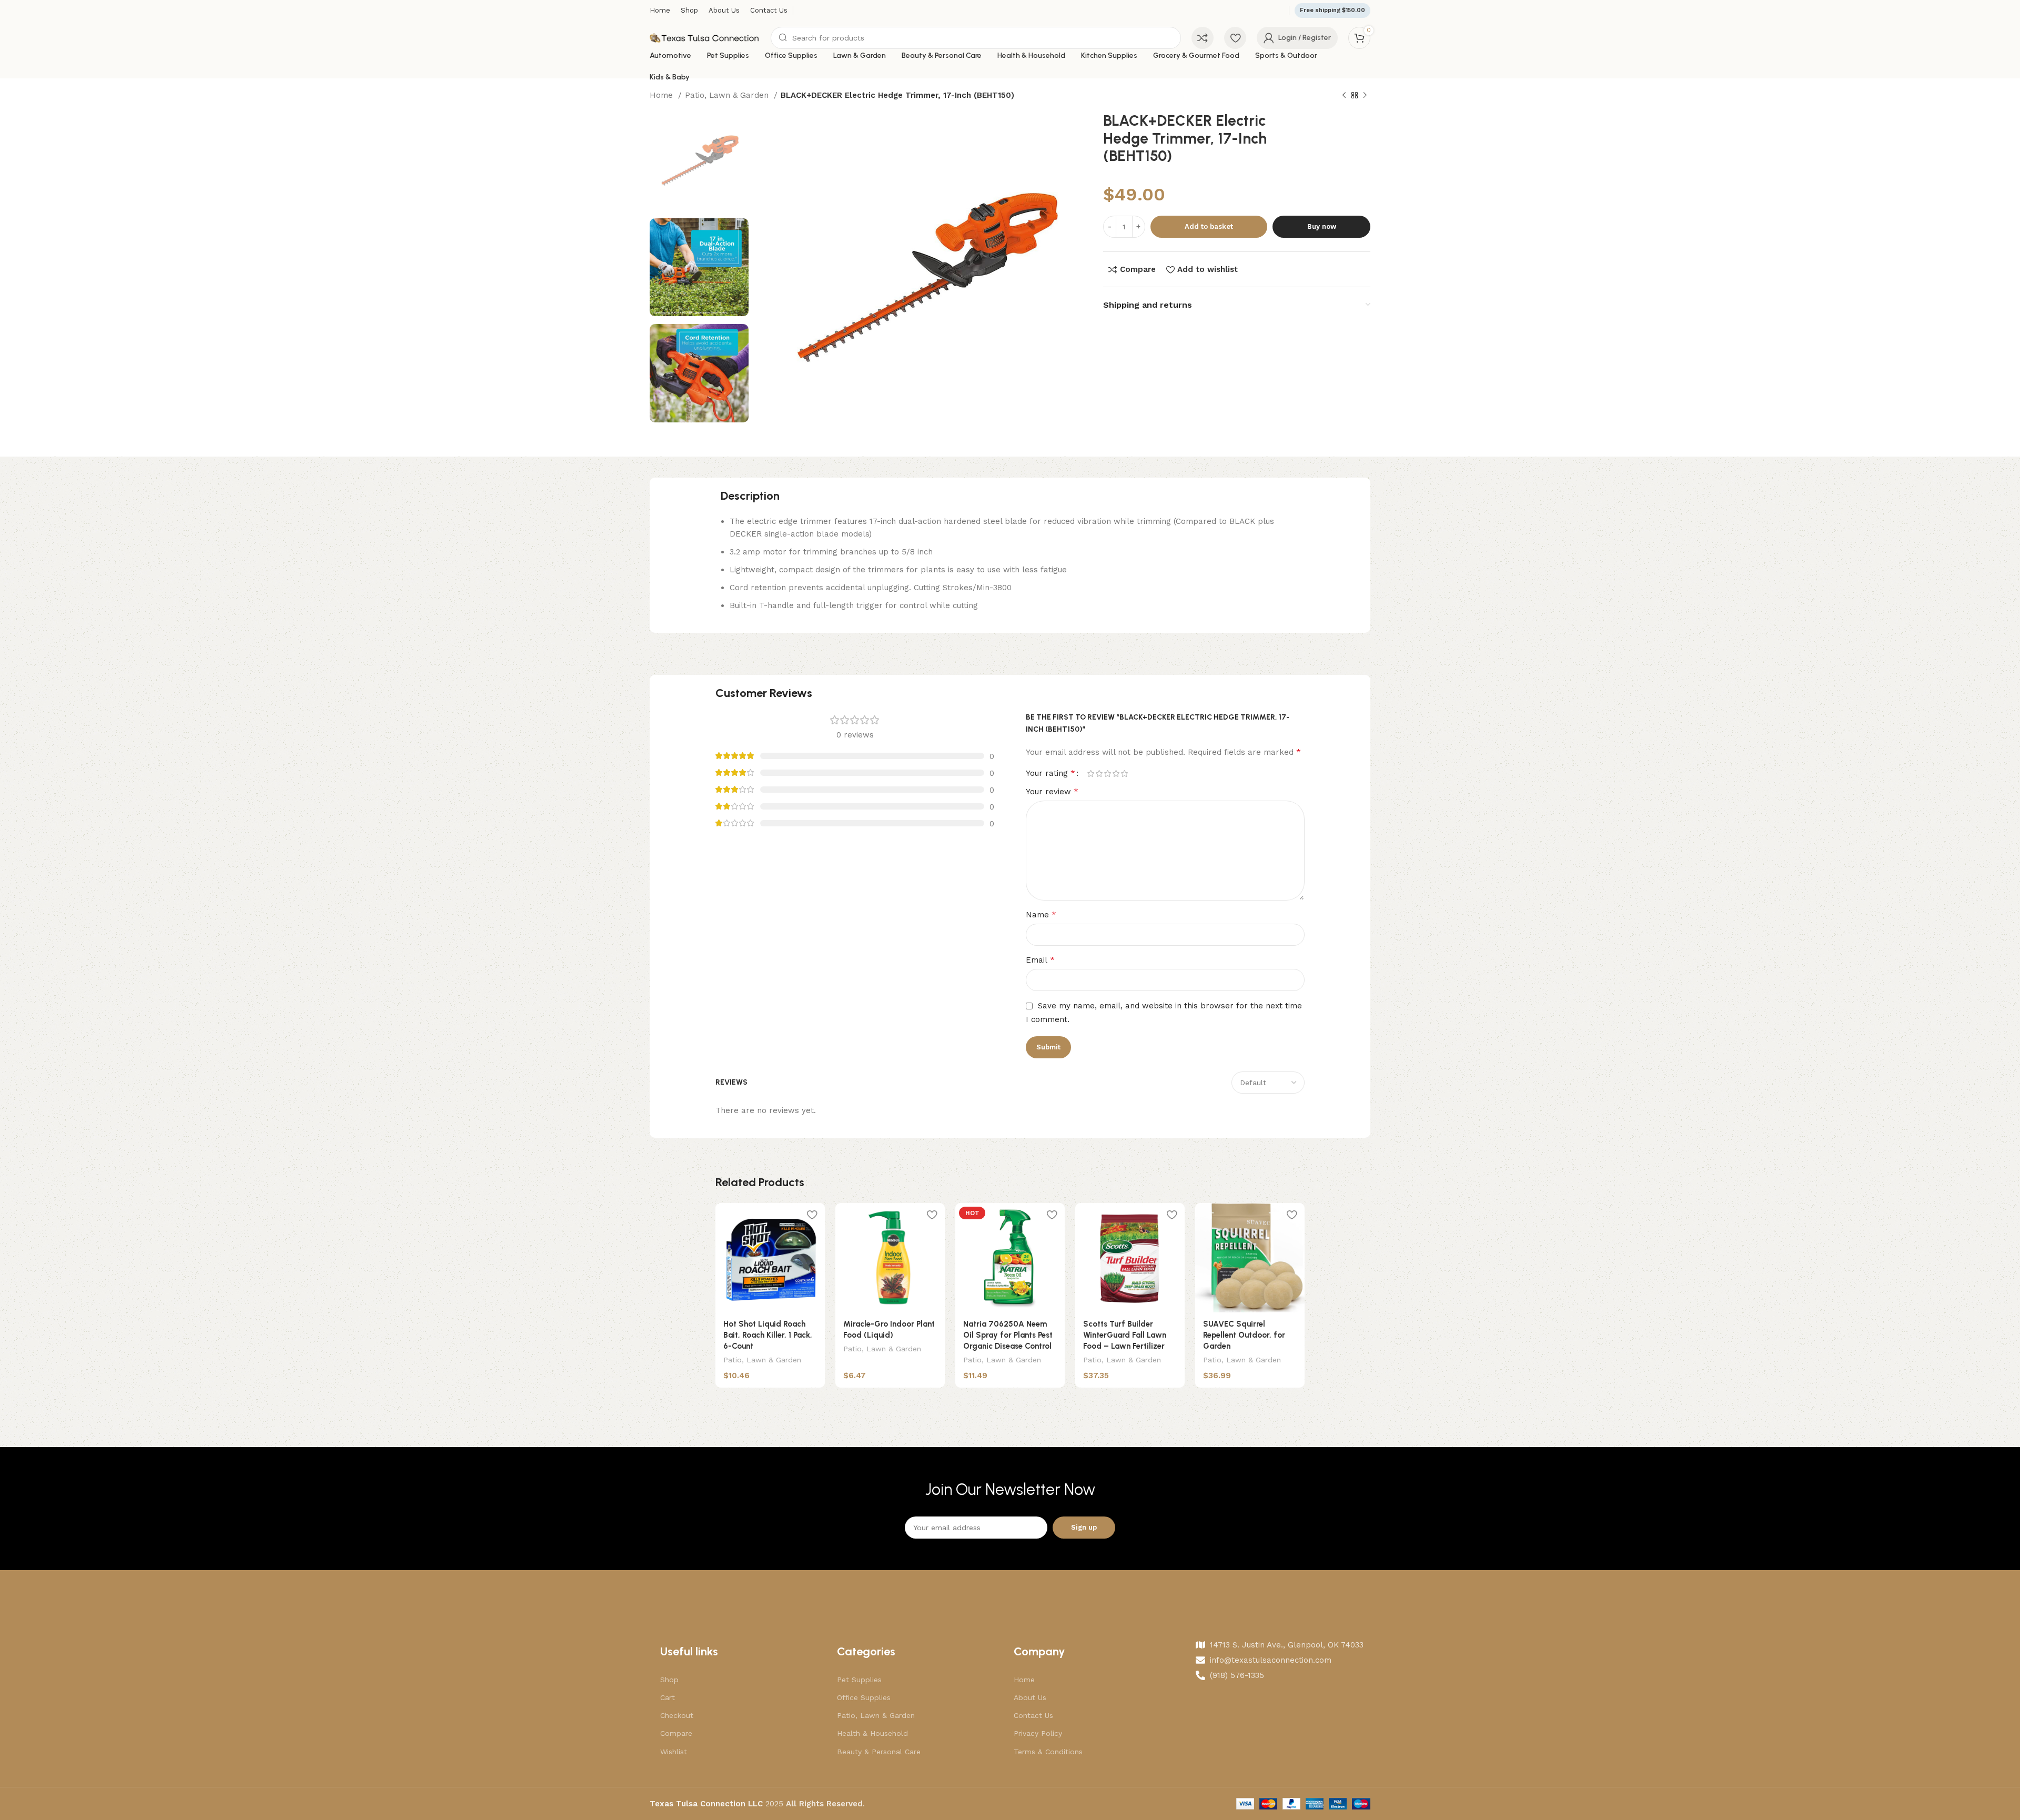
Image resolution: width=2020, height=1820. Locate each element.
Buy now (1322, 226)
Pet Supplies (859, 1680)
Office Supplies (864, 1697)
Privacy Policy (1038, 1733)
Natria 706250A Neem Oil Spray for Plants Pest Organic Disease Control (1008, 1335)
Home (663, 95)
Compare (676, 1733)
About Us (1030, 1697)
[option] (699, 161)
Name (1041, 914)
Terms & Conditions (1048, 1752)
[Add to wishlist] (812, 1215)
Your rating (1051, 773)
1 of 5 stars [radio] (1090, 773)
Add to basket (1209, 226)
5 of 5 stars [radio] (1124, 773)
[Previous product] (1344, 96)
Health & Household (872, 1733)
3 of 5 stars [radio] (1107, 773)
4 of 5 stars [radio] (1116, 773)
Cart (668, 1697)
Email (1040, 960)
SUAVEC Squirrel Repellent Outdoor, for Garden (1244, 1335)
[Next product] (1365, 96)
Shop (669, 1680)
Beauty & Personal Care (879, 1752)
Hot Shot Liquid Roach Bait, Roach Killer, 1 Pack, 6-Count (768, 1335)
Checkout (677, 1715)
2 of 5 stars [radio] (1099, 773)
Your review (1052, 791)
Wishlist (674, 1752)
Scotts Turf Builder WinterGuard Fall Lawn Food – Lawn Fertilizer (1125, 1335)
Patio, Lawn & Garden (728, 95)
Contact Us (1033, 1715)
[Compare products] (1203, 38)
